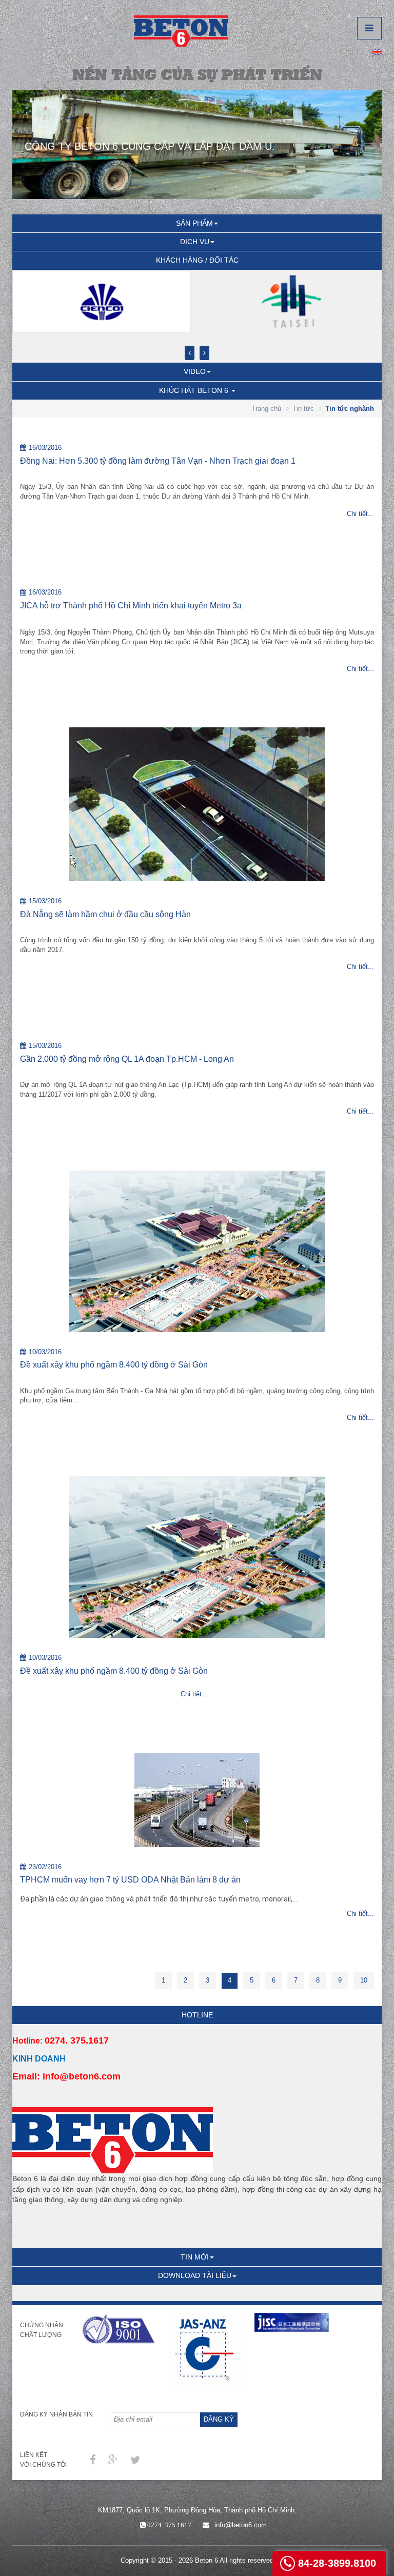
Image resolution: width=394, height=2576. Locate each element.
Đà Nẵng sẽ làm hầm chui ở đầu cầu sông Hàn (105, 914)
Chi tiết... (360, 514)
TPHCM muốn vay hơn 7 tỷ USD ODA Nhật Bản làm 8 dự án (130, 1880)
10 (364, 1980)
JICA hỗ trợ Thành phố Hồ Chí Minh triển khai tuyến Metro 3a (131, 606)
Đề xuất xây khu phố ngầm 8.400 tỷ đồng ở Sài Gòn (114, 1365)
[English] (377, 51)
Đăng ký (219, 2419)
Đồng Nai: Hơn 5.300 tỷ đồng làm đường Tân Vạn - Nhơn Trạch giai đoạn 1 (158, 461)
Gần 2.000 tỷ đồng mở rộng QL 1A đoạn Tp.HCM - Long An (127, 1059)
